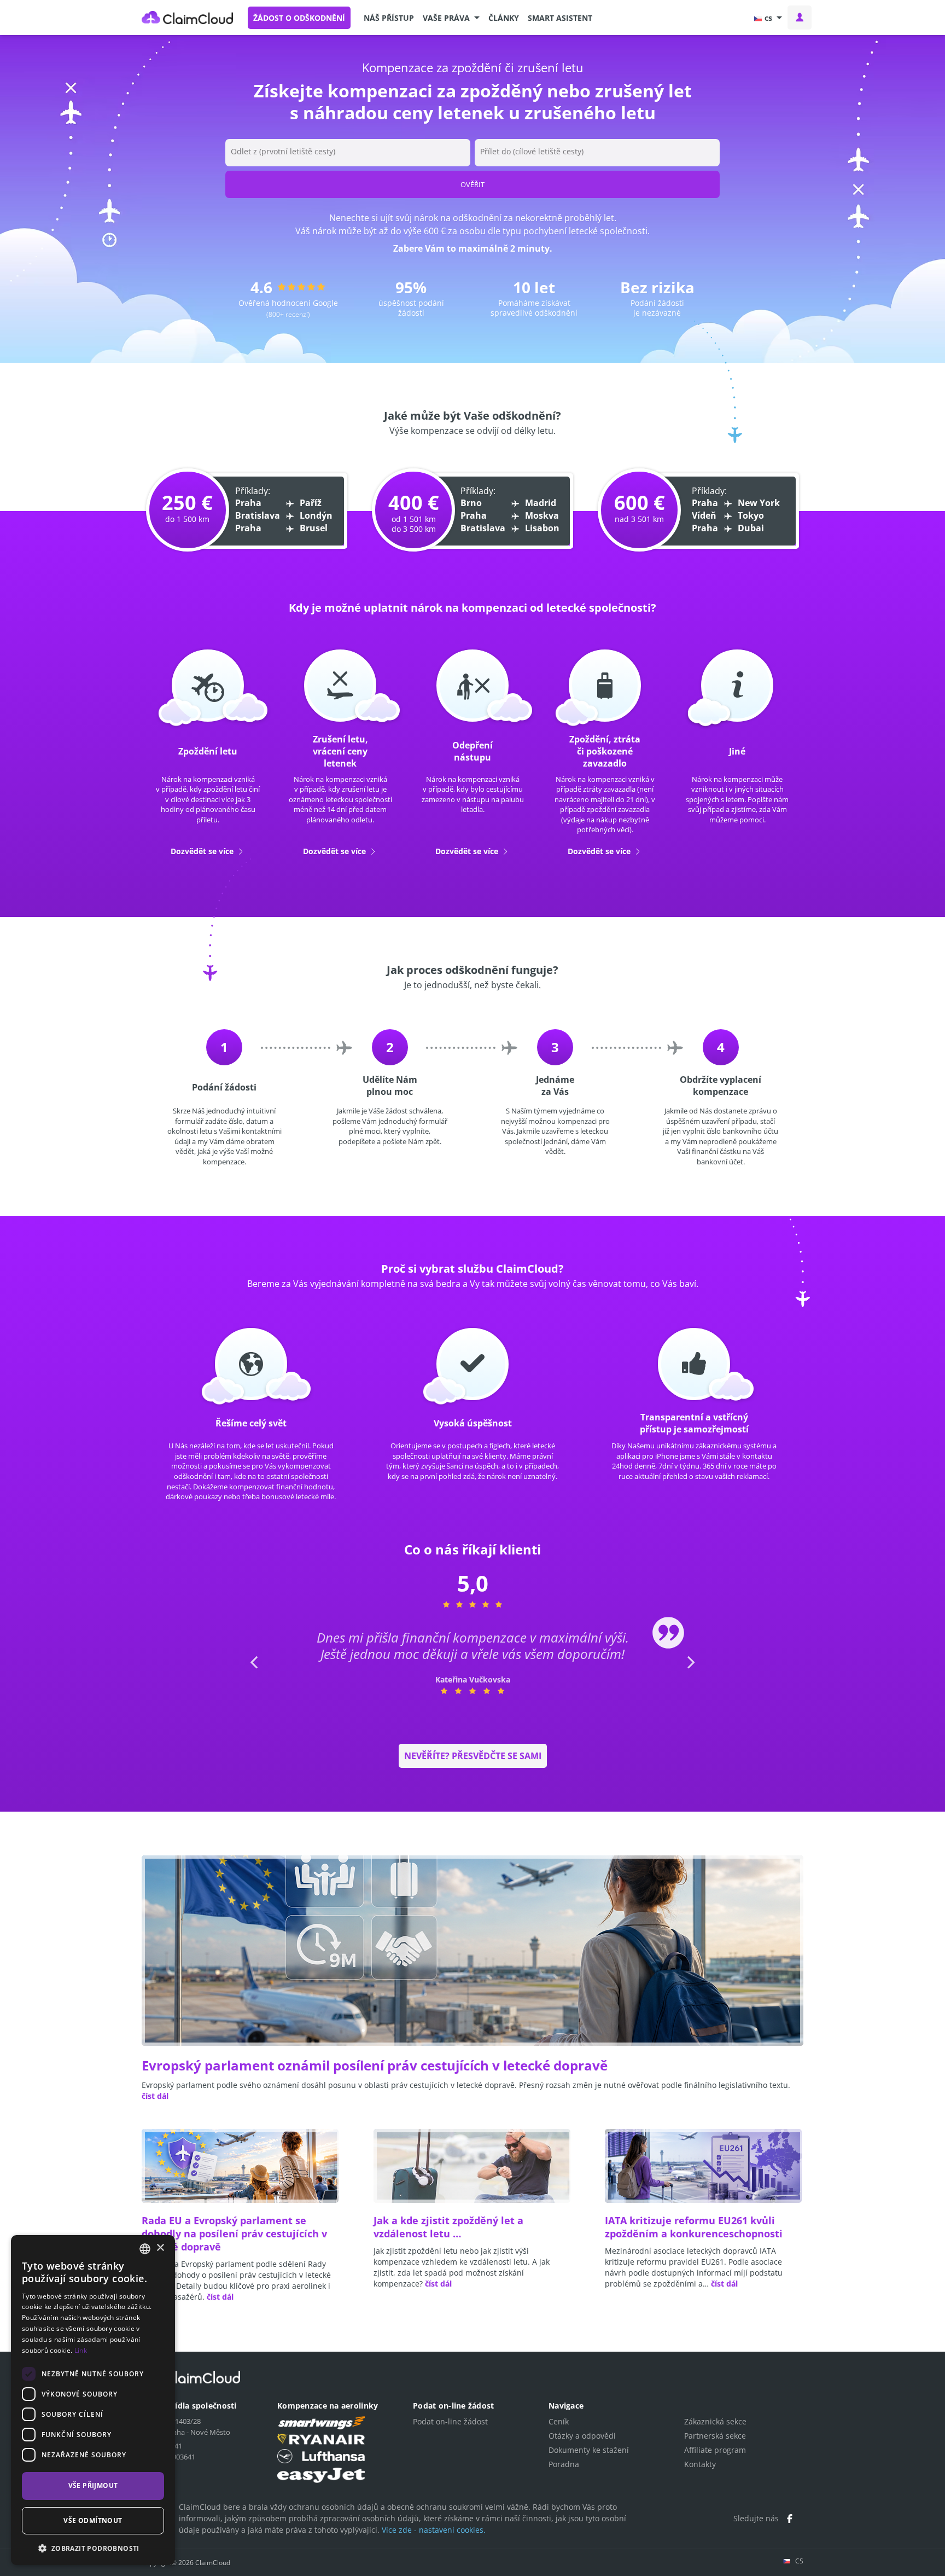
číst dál (155, 2096)
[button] (451, 18)
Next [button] (690, 1678)
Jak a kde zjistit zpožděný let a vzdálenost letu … (448, 2227)
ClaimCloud (188, 18)
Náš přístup (389, 18)
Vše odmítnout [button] (93, 2520)
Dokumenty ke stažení (589, 2450)
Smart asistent (560, 18)
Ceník (559, 2421)
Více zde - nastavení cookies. (434, 2530)
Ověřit (472, 184)
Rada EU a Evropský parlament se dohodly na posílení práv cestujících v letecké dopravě (234, 2233)
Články (504, 18)
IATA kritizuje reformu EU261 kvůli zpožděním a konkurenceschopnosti (694, 2227)
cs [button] (768, 18)
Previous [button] (253, 1678)
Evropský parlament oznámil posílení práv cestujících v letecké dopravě (375, 2065)
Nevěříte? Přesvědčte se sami (473, 1756)
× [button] (160, 2248)
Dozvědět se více (203, 851)
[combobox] (145, 2249)
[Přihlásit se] (800, 18)
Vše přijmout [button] (93, 2485)
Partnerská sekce (715, 2436)
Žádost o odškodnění (299, 18)
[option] (473, 1662)
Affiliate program (715, 2450)
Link (81, 2350)
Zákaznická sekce (715, 2421)
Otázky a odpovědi (582, 2436)
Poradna (564, 2464)
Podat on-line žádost (450, 2421)
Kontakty (700, 2464)
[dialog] (93, 2400)
